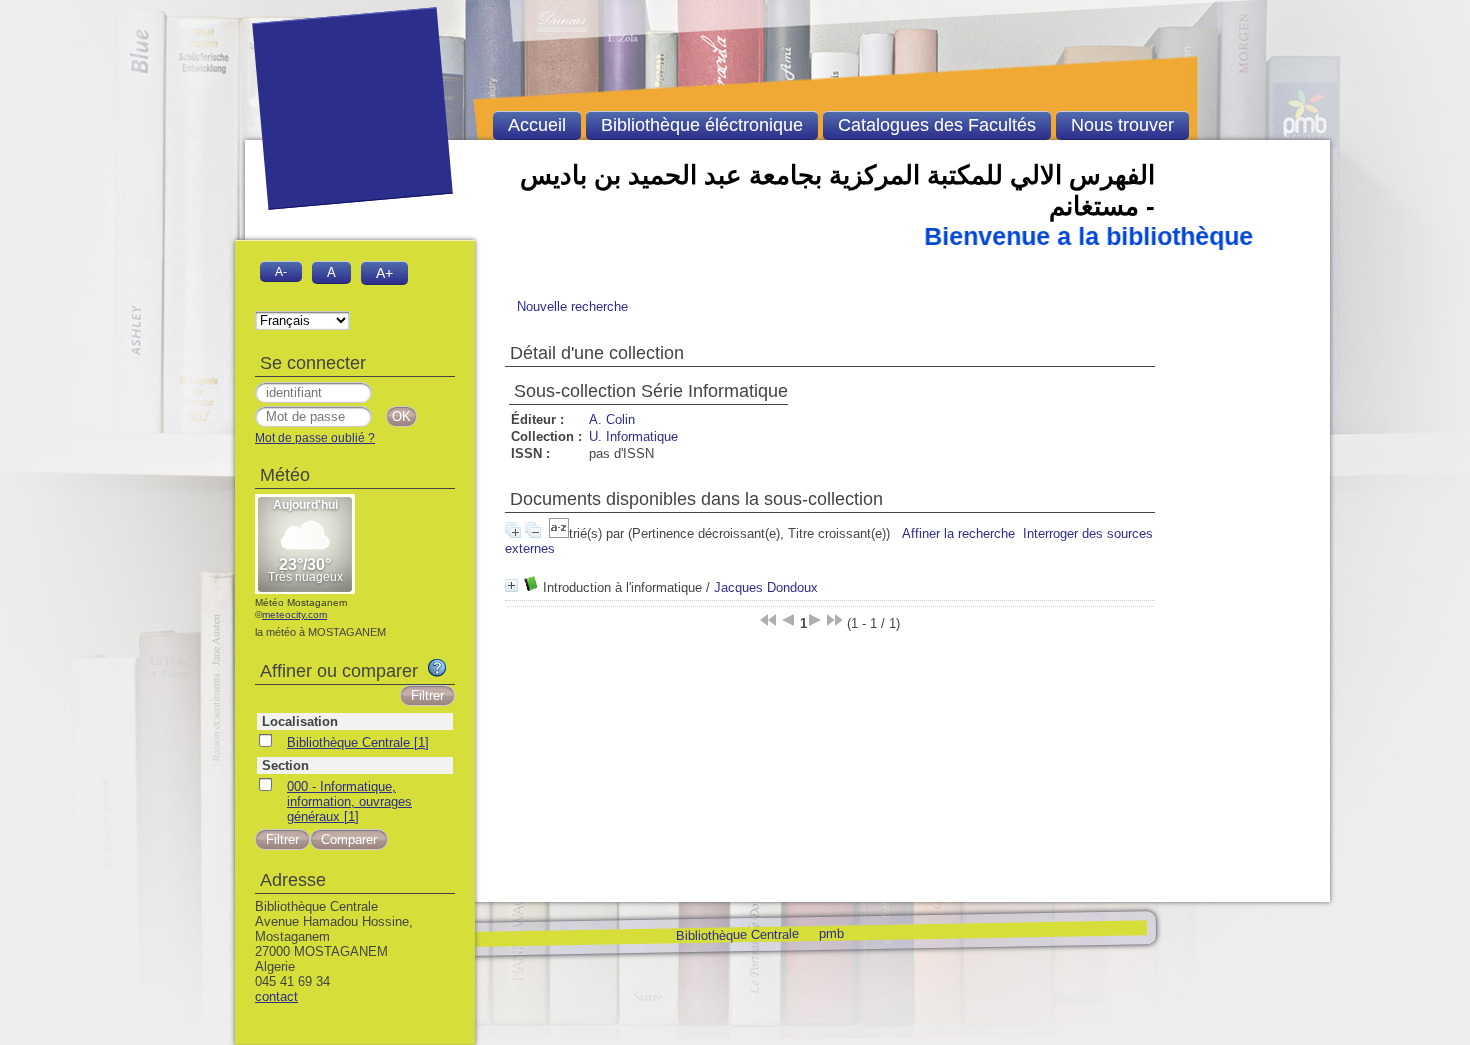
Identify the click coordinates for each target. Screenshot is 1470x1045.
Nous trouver (1122, 125)
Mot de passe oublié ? (315, 438)
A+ (384, 273)
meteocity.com (294, 614)
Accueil (537, 125)
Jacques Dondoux (766, 587)
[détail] (511, 585)
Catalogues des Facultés (937, 125)
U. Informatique (633, 436)
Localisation (300, 721)
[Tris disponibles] (559, 533)
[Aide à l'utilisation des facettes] (437, 668)
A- (281, 271)
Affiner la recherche (958, 533)
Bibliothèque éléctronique (702, 125)
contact (276, 996)
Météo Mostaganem (301, 602)
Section (285, 765)
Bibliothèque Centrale (736, 934)
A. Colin (612, 419)
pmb (830, 932)
